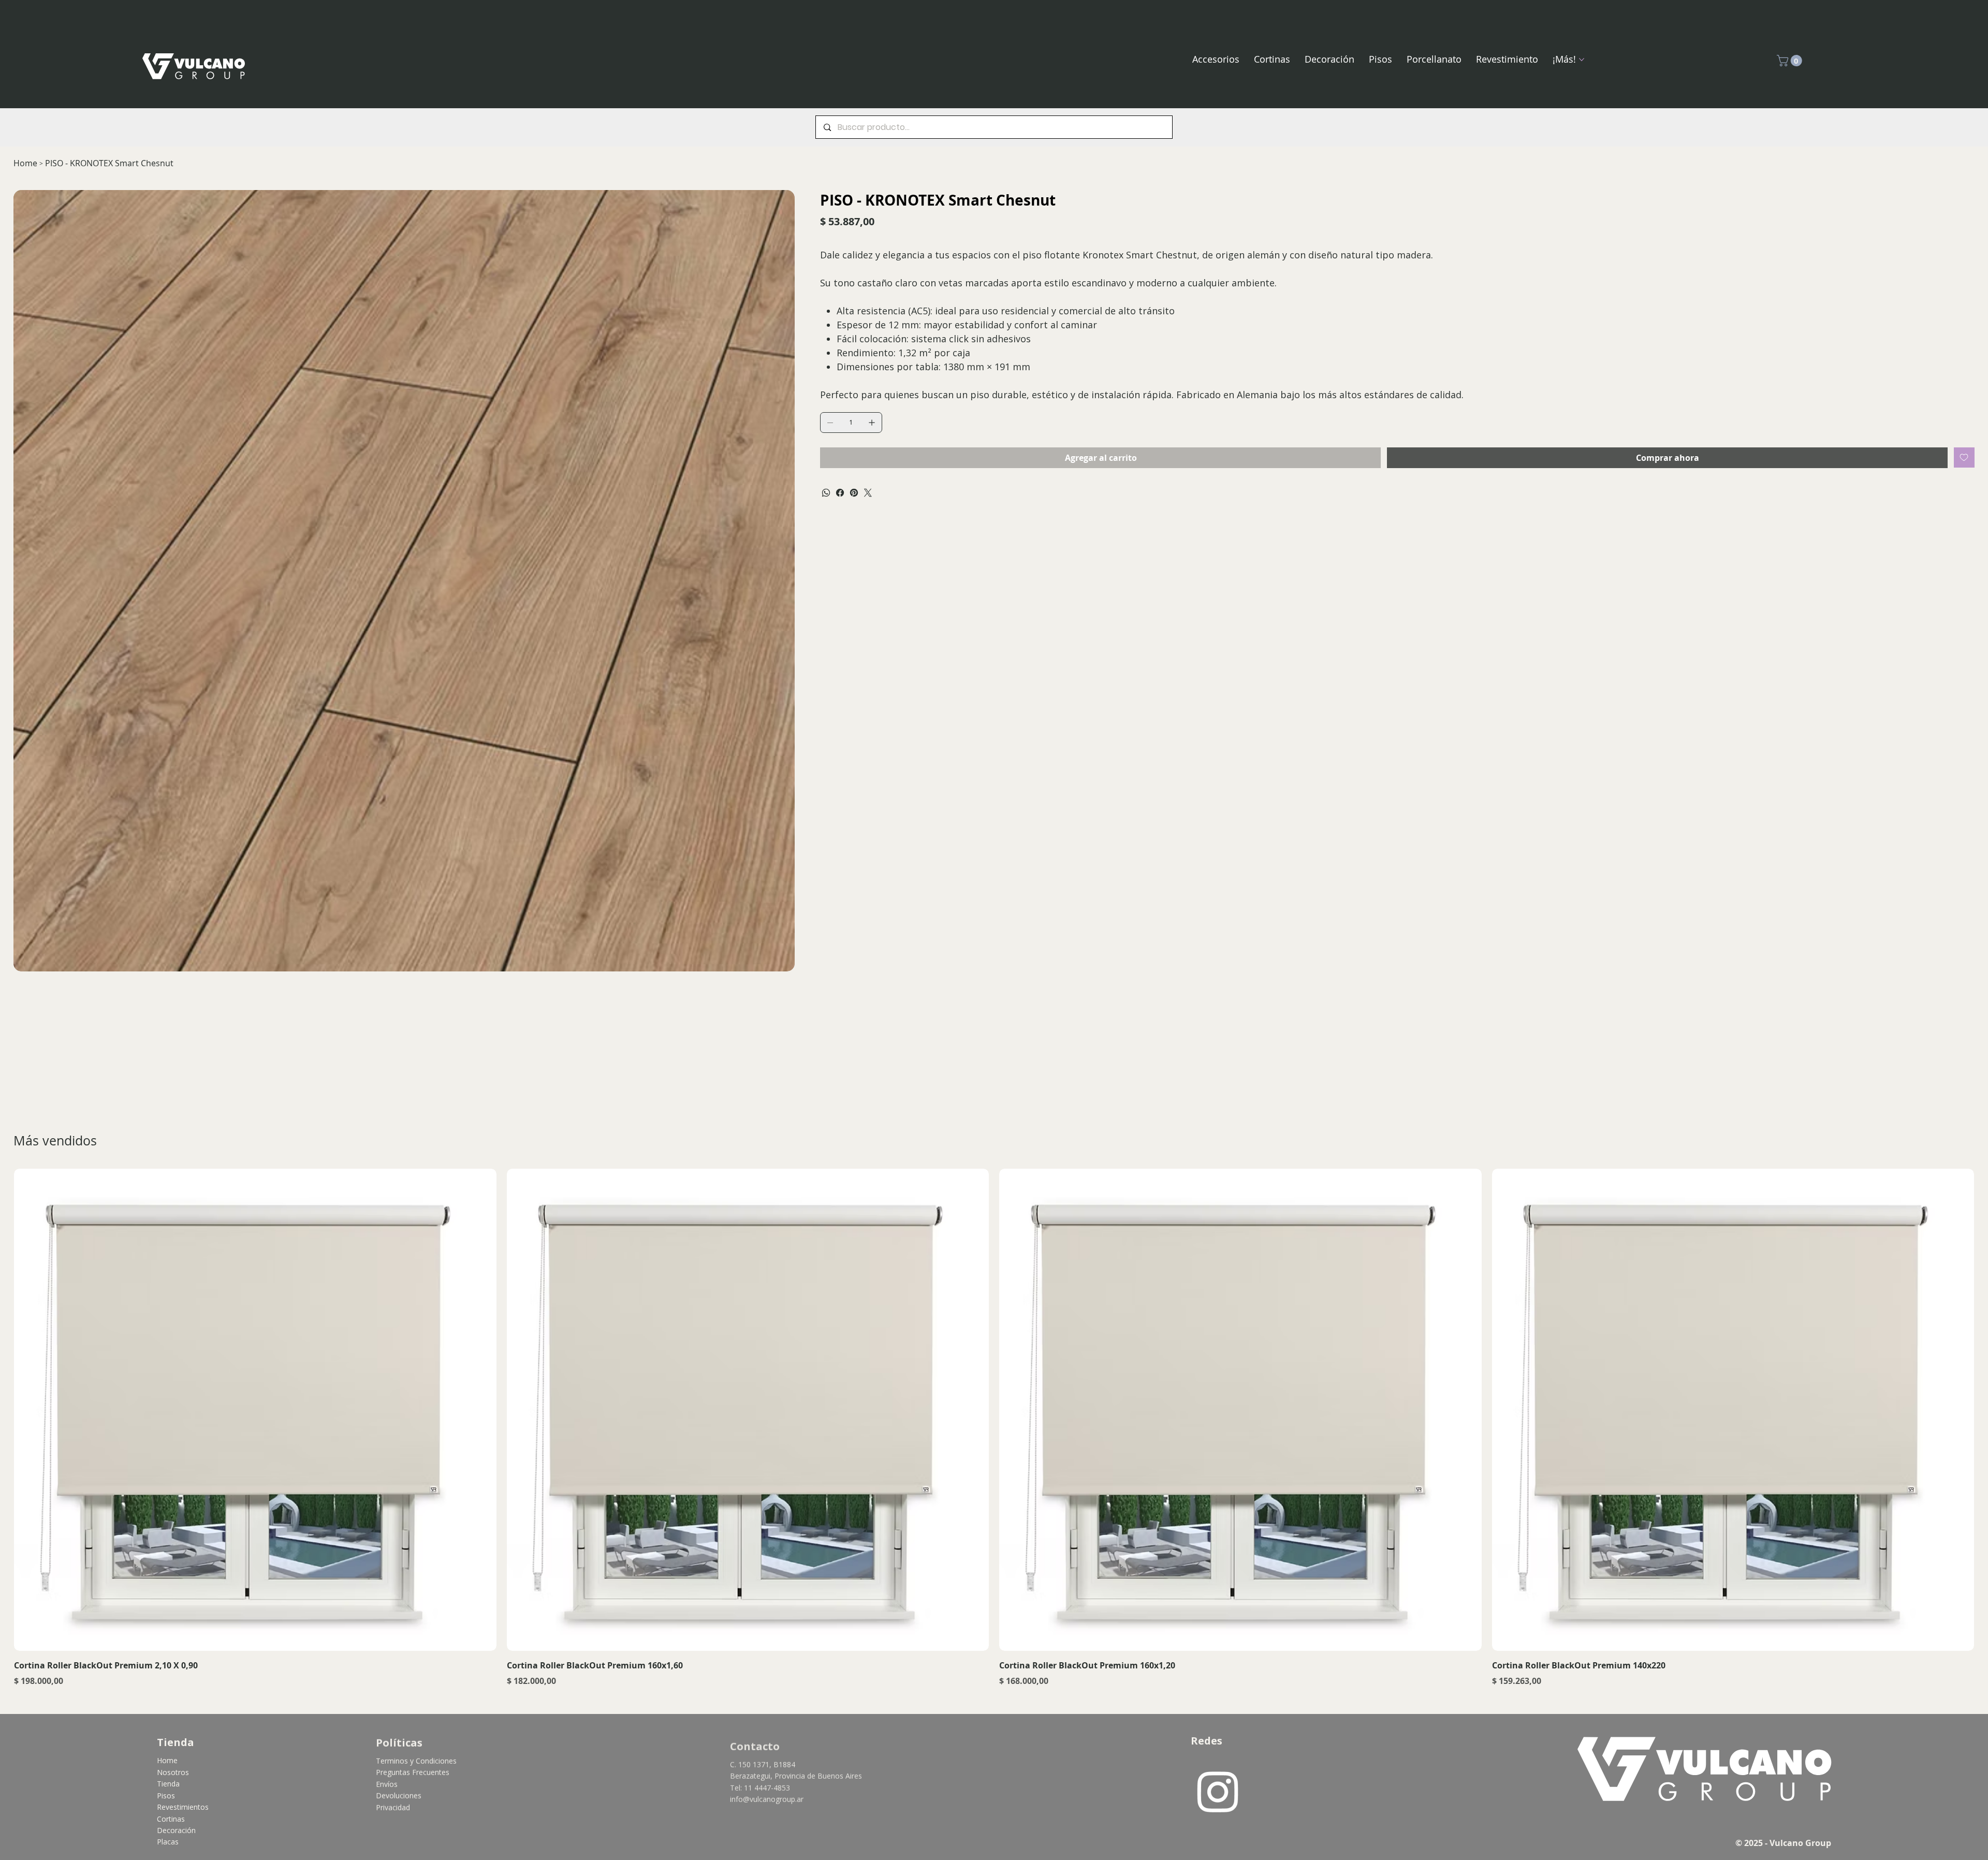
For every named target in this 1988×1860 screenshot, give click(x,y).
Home (167, 1760)
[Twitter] (868, 493)
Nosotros (173, 1772)
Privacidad (393, 1807)
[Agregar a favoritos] (1964, 457)
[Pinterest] (854, 493)
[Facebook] (840, 493)
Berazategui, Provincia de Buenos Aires (796, 1772)
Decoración (176, 1830)
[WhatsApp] (826, 493)
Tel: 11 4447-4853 (760, 1784)
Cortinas (171, 1819)
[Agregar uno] (872, 423)
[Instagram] (1218, 1791)
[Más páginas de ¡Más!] (1582, 60)
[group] (994, 1428)
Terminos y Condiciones (416, 1761)
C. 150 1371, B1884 (763, 1760)
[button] (1791, 61)
